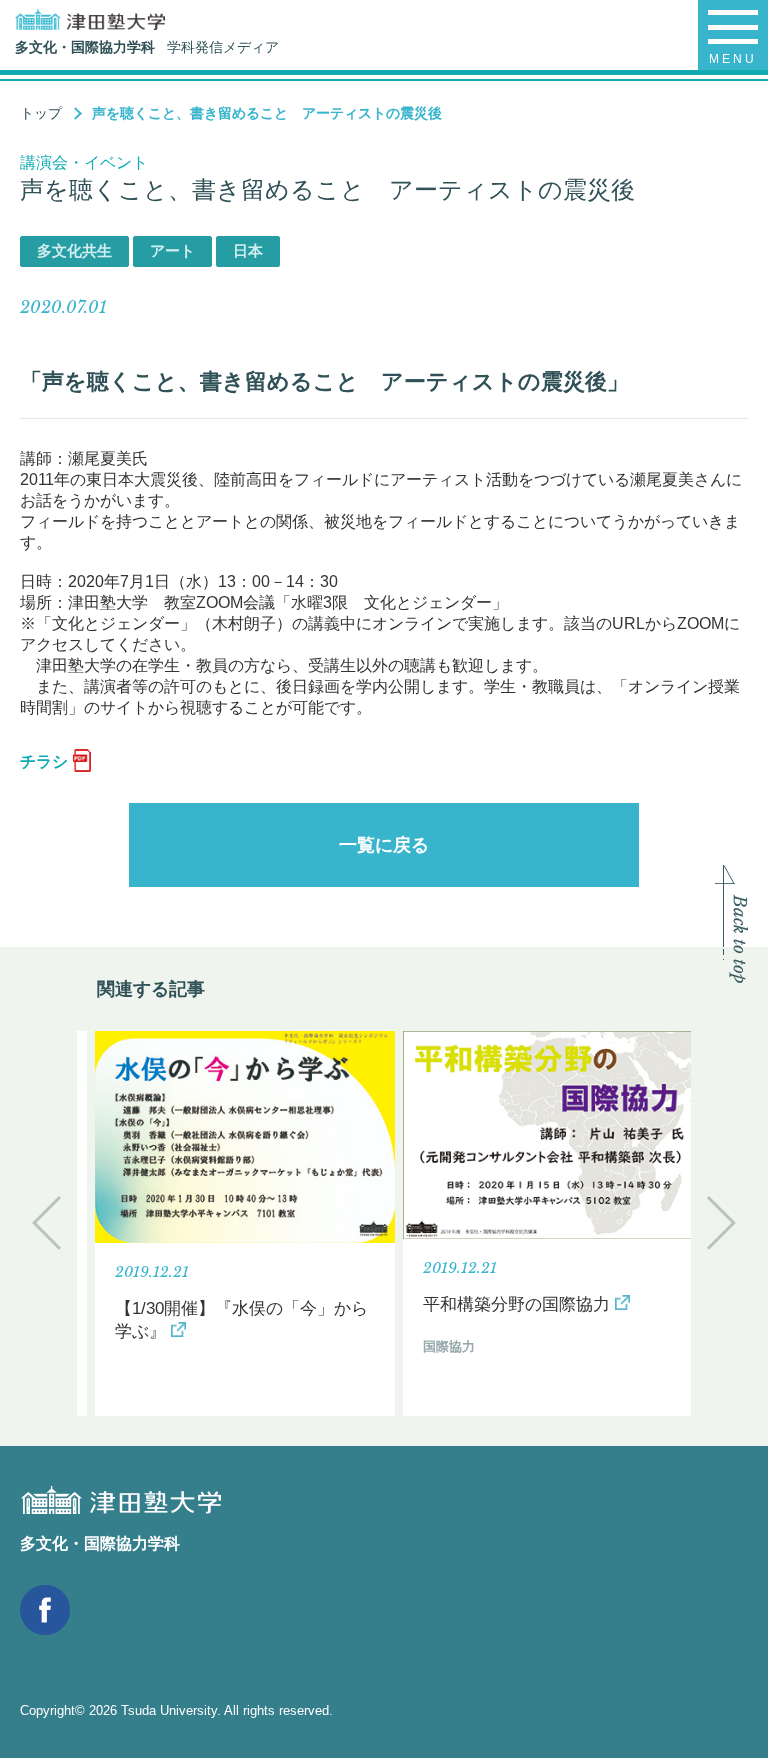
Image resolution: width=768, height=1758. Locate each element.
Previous (46, 1223)
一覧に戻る (384, 845)
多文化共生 (74, 250)
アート (172, 250)
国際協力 (449, 1346)
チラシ (44, 761)
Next (721, 1223)
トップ (41, 113)
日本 (248, 250)
